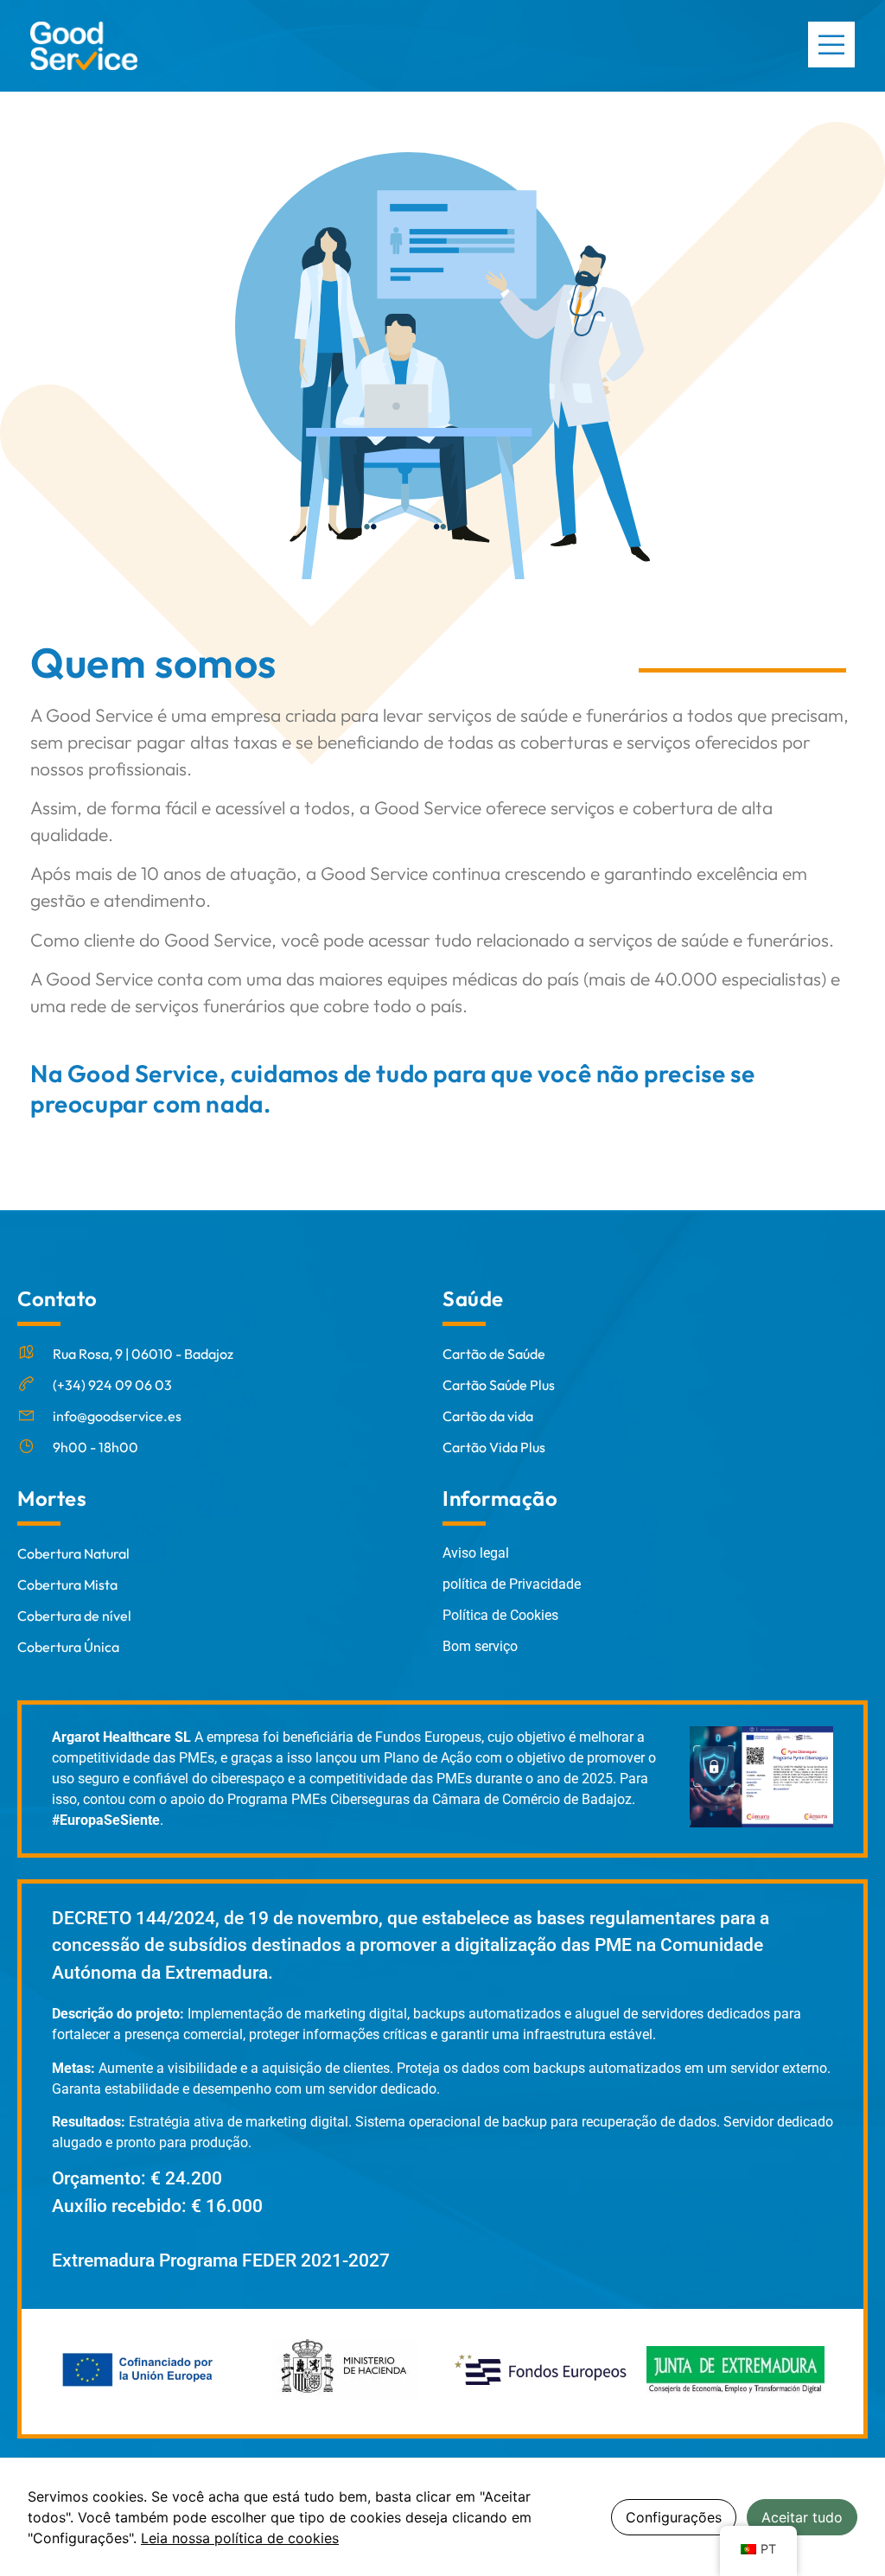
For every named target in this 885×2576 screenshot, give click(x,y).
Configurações (674, 2517)
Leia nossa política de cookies (240, 2538)
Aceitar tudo (802, 2517)
